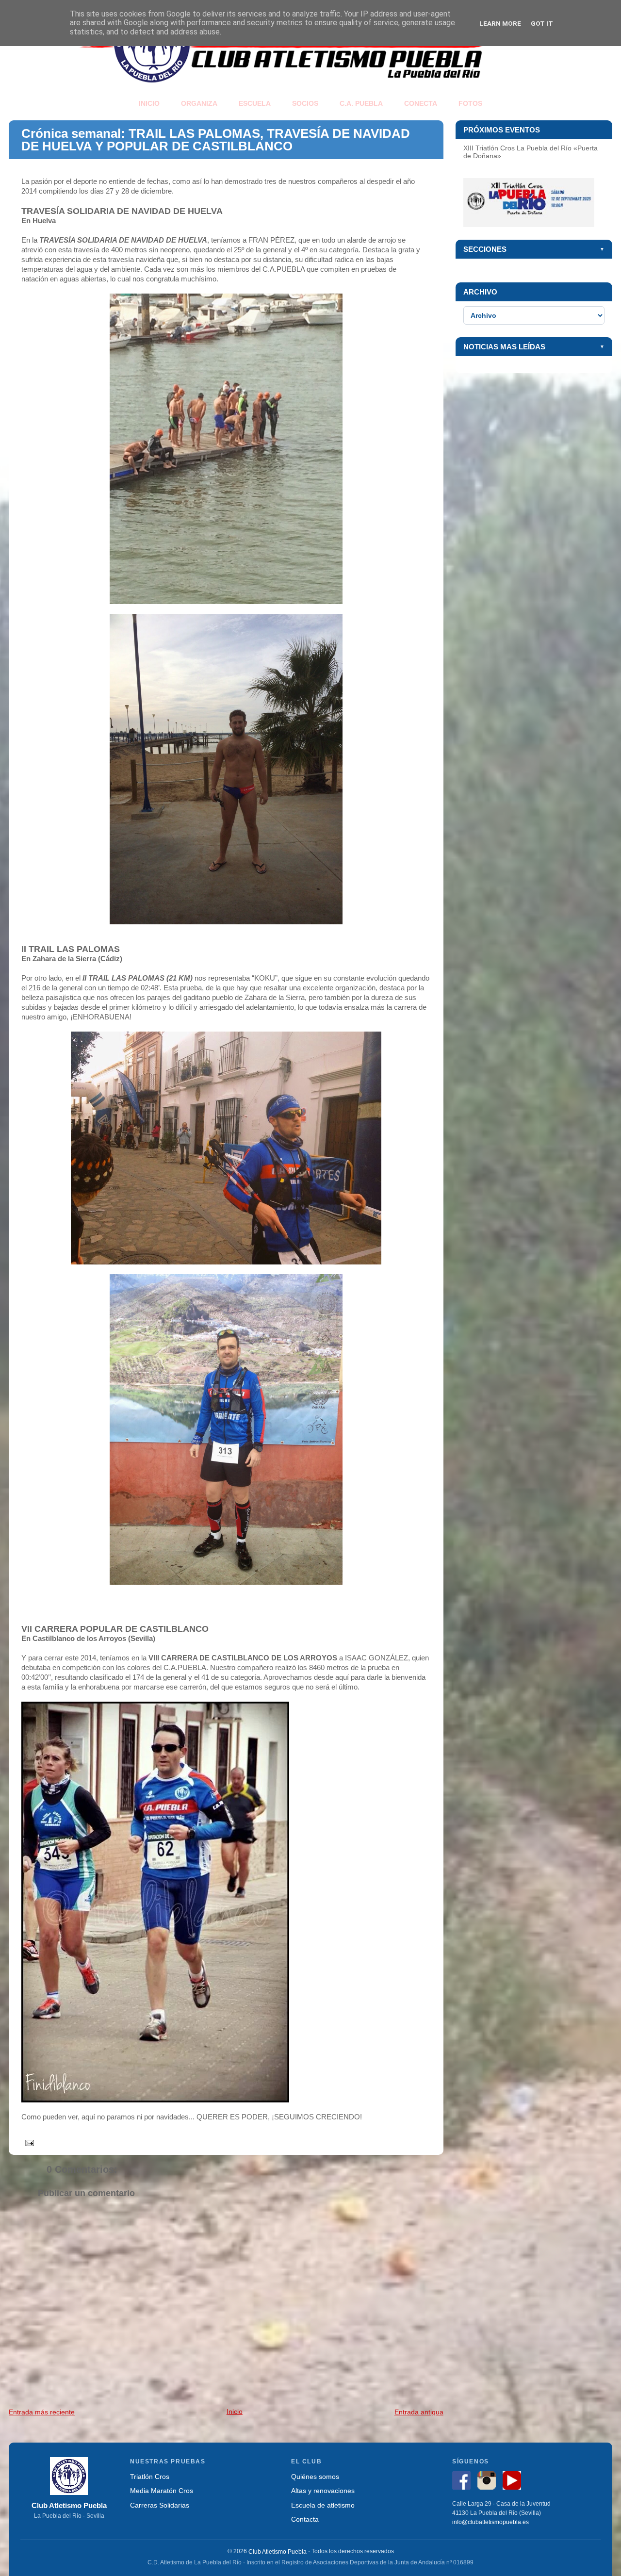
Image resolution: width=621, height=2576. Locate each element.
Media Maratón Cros (162, 2491)
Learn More (500, 23)
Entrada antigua (419, 2412)
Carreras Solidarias (160, 2505)
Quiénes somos (315, 2477)
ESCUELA (255, 103)
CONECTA (421, 103)
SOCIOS (305, 103)
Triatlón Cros (150, 2477)
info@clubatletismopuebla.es (490, 2523)
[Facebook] (464, 2482)
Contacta (305, 2519)
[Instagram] (489, 2482)
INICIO (149, 103)
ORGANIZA (199, 103)
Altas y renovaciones (323, 2491)
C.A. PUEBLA (361, 103)
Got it (542, 23)
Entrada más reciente (42, 2412)
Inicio (235, 2412)
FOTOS (470, 103)
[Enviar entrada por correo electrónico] (28, 2142)
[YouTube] (514, 2482)
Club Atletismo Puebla (278, 2551)
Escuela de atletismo (323, 2505)
